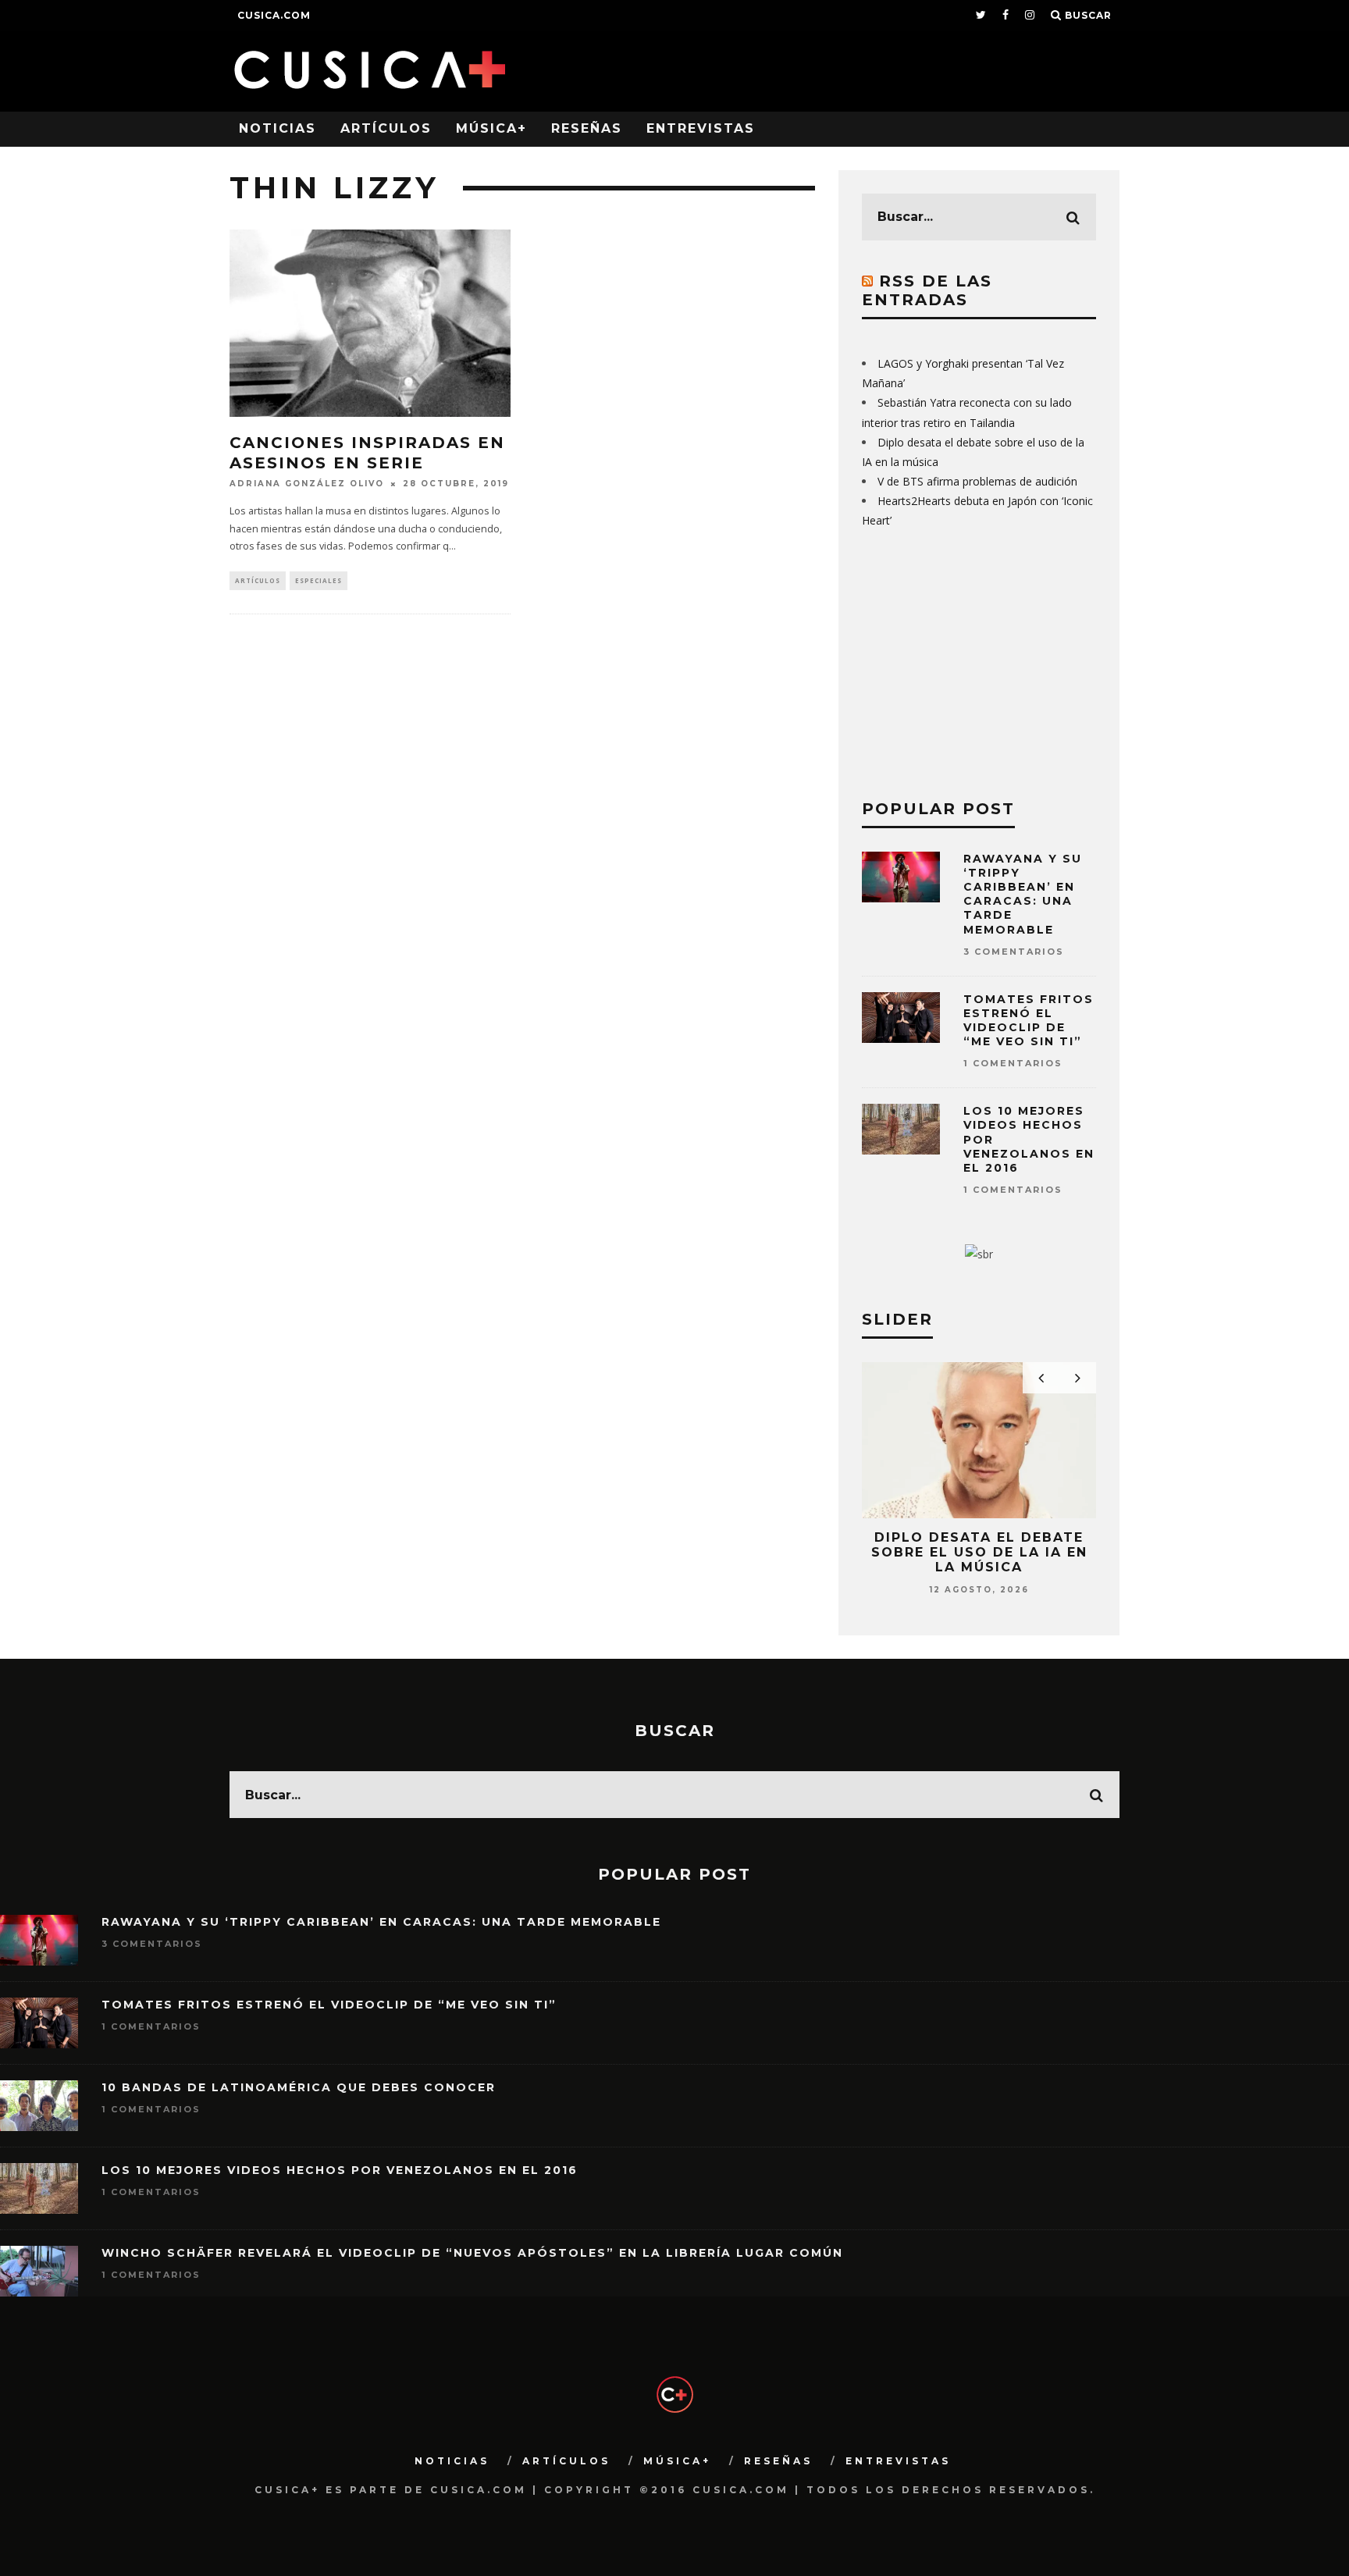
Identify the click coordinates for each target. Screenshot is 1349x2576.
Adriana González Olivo (307, 484)
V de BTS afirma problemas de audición (977, 481)
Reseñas (587, 128)
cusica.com (274, 15)
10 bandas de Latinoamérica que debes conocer (299, 2087)
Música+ (491, 128)
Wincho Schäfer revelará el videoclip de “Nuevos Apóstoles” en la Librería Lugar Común (472, 2253)
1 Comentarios (1013, 1063)
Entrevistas (701, 128)
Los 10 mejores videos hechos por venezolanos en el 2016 (340, 2170)
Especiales (319, 580)
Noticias (278, 128)
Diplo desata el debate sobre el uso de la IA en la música (979, 1552)
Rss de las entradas (927, 290)
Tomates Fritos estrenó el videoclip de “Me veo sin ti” (1029, 1021)
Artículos (386, 128)
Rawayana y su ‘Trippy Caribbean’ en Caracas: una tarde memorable (1023, 894)
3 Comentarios (1014, 952)
